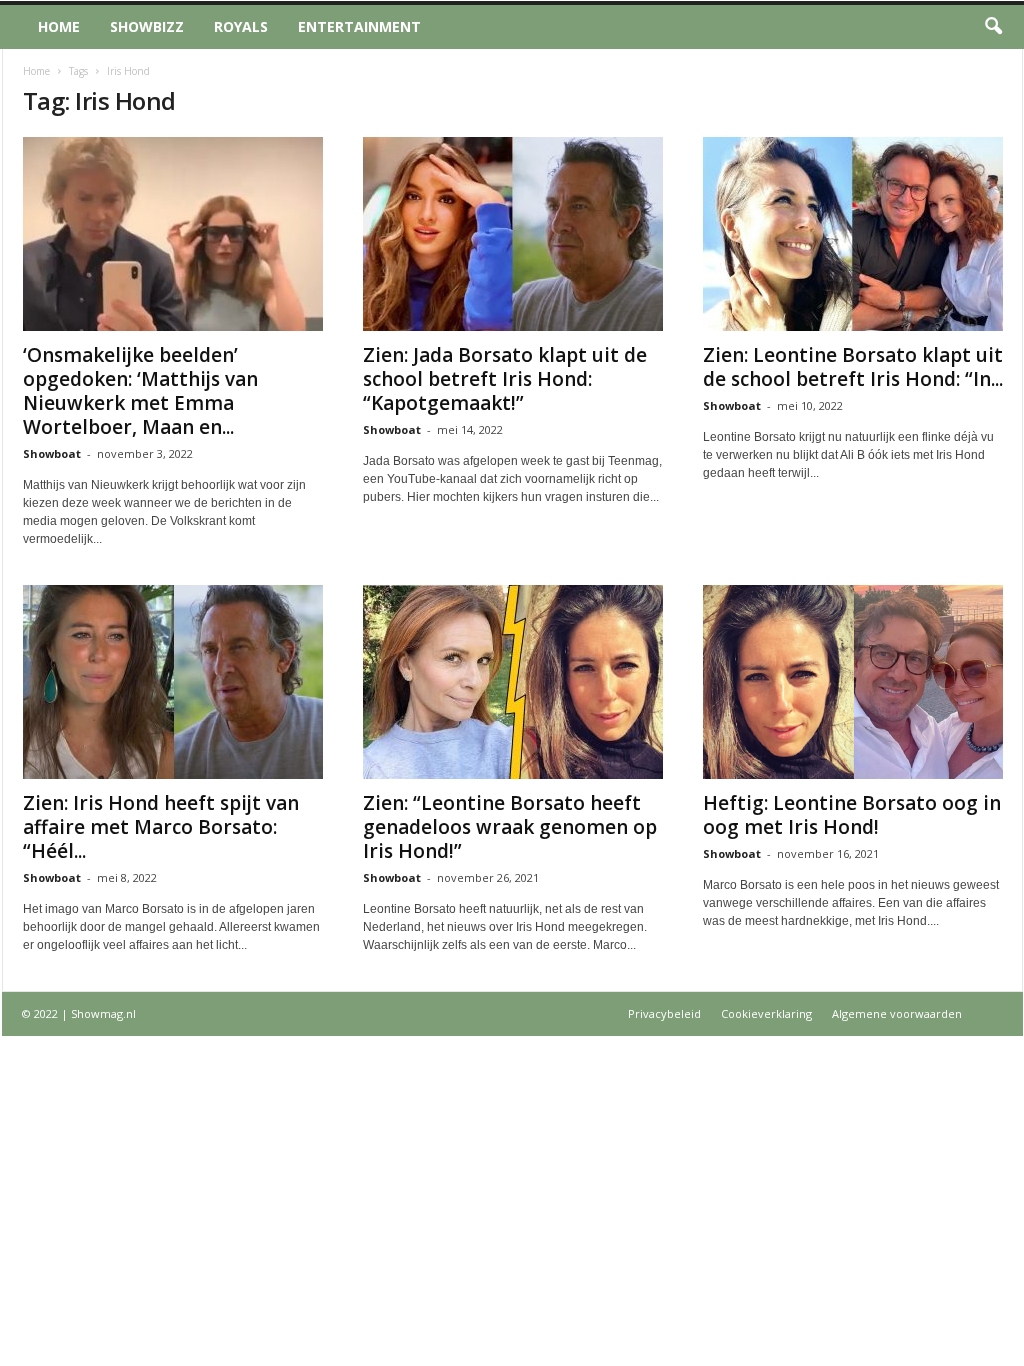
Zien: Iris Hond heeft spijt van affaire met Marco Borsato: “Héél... (161, 827)
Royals (241, 26)
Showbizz (147, 26)
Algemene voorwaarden (897, 1013)
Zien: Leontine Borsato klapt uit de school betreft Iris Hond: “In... (853, 367)
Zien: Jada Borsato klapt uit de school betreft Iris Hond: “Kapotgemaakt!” (505, 379)
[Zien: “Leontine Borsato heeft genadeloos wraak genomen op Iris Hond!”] (513, 682)
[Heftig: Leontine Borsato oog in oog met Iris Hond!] (853, 682)
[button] (993, 27)
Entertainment (359, 26)
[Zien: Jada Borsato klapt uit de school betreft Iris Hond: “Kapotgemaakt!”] (513, 234)
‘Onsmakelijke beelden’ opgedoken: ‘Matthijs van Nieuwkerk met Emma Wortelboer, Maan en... (140, 391)
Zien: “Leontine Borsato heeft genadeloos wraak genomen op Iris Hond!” (510, 827)
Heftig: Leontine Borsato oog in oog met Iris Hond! (852, 815)
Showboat (52, 453)
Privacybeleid (664, 1013)
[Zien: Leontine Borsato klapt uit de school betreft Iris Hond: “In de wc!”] (853, 234)
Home (59, 26)
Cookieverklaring (766, 1013)
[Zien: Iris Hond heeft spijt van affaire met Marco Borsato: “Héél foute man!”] (173, 682)
